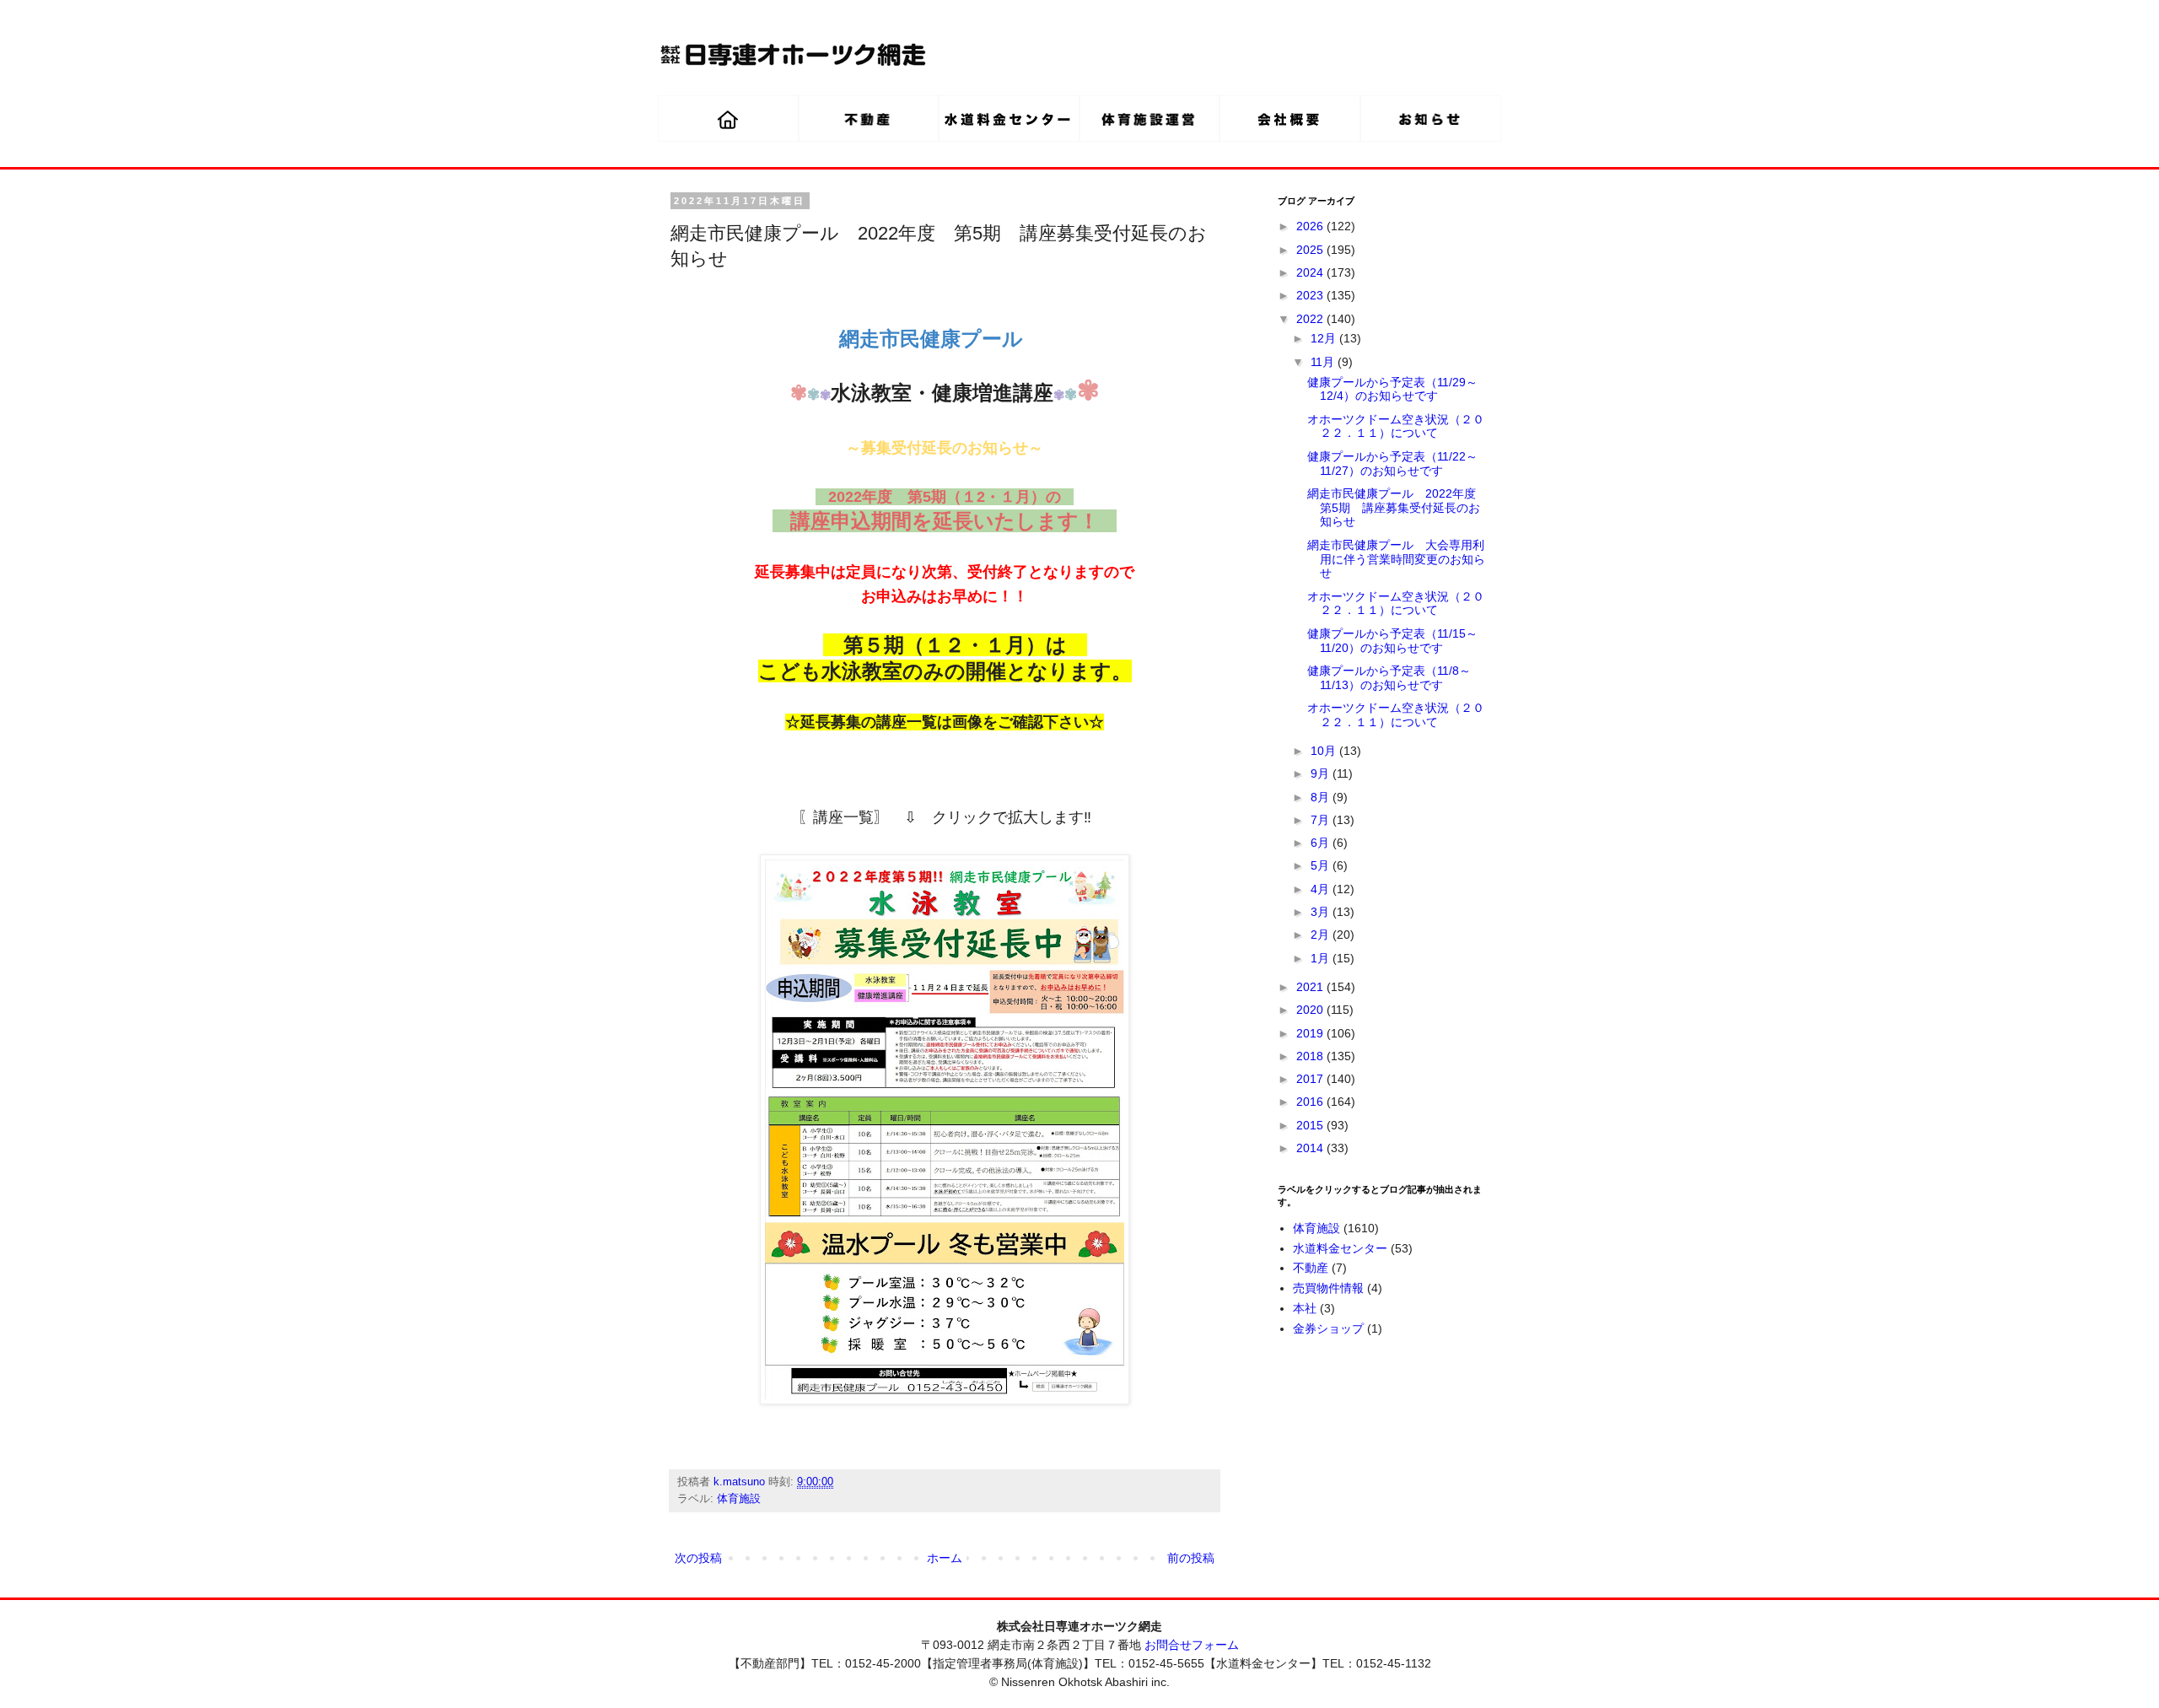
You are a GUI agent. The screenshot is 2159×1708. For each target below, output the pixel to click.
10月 (1325, 751)
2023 (1311, 295)
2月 (1322, 935)
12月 (1325, 338)
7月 (1322, 820)
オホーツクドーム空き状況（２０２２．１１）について (1396, 426)
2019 (1311, 1033)
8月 (1322, 797)
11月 (1324, 362)
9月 (1322, 773)
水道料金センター (1340, 1248)
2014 (1311, 1148)
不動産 (1311, 1268)
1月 (1322, 958)
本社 (1305, 1308)
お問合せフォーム (1192, 1645)
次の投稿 (698, 1558)
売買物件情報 (1328, 1288)
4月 (1322, 889)
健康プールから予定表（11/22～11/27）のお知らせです (1392, 463)
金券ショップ (1328, 1328)
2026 (1311, 226)
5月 (1322, 865)
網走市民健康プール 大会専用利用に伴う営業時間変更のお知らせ (1396, 559)
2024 (1311, 272)
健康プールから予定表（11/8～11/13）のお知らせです (1389, 678)
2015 (1311, 1125)
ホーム (945, 1558)
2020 (1311, 1010)
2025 (1311, 250)
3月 (1322, 912)
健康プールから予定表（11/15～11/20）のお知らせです (1392, 641)
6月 (1322, 843)
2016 (1311, 1102)
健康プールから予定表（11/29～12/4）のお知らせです (1392, 389)
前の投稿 (1191, 1558)
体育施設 (739, 1499)
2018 (1311, 1056)
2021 (1311, 987)
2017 (1311, 1079)
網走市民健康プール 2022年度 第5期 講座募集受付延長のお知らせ (1397, 508)
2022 (1311, 319)
